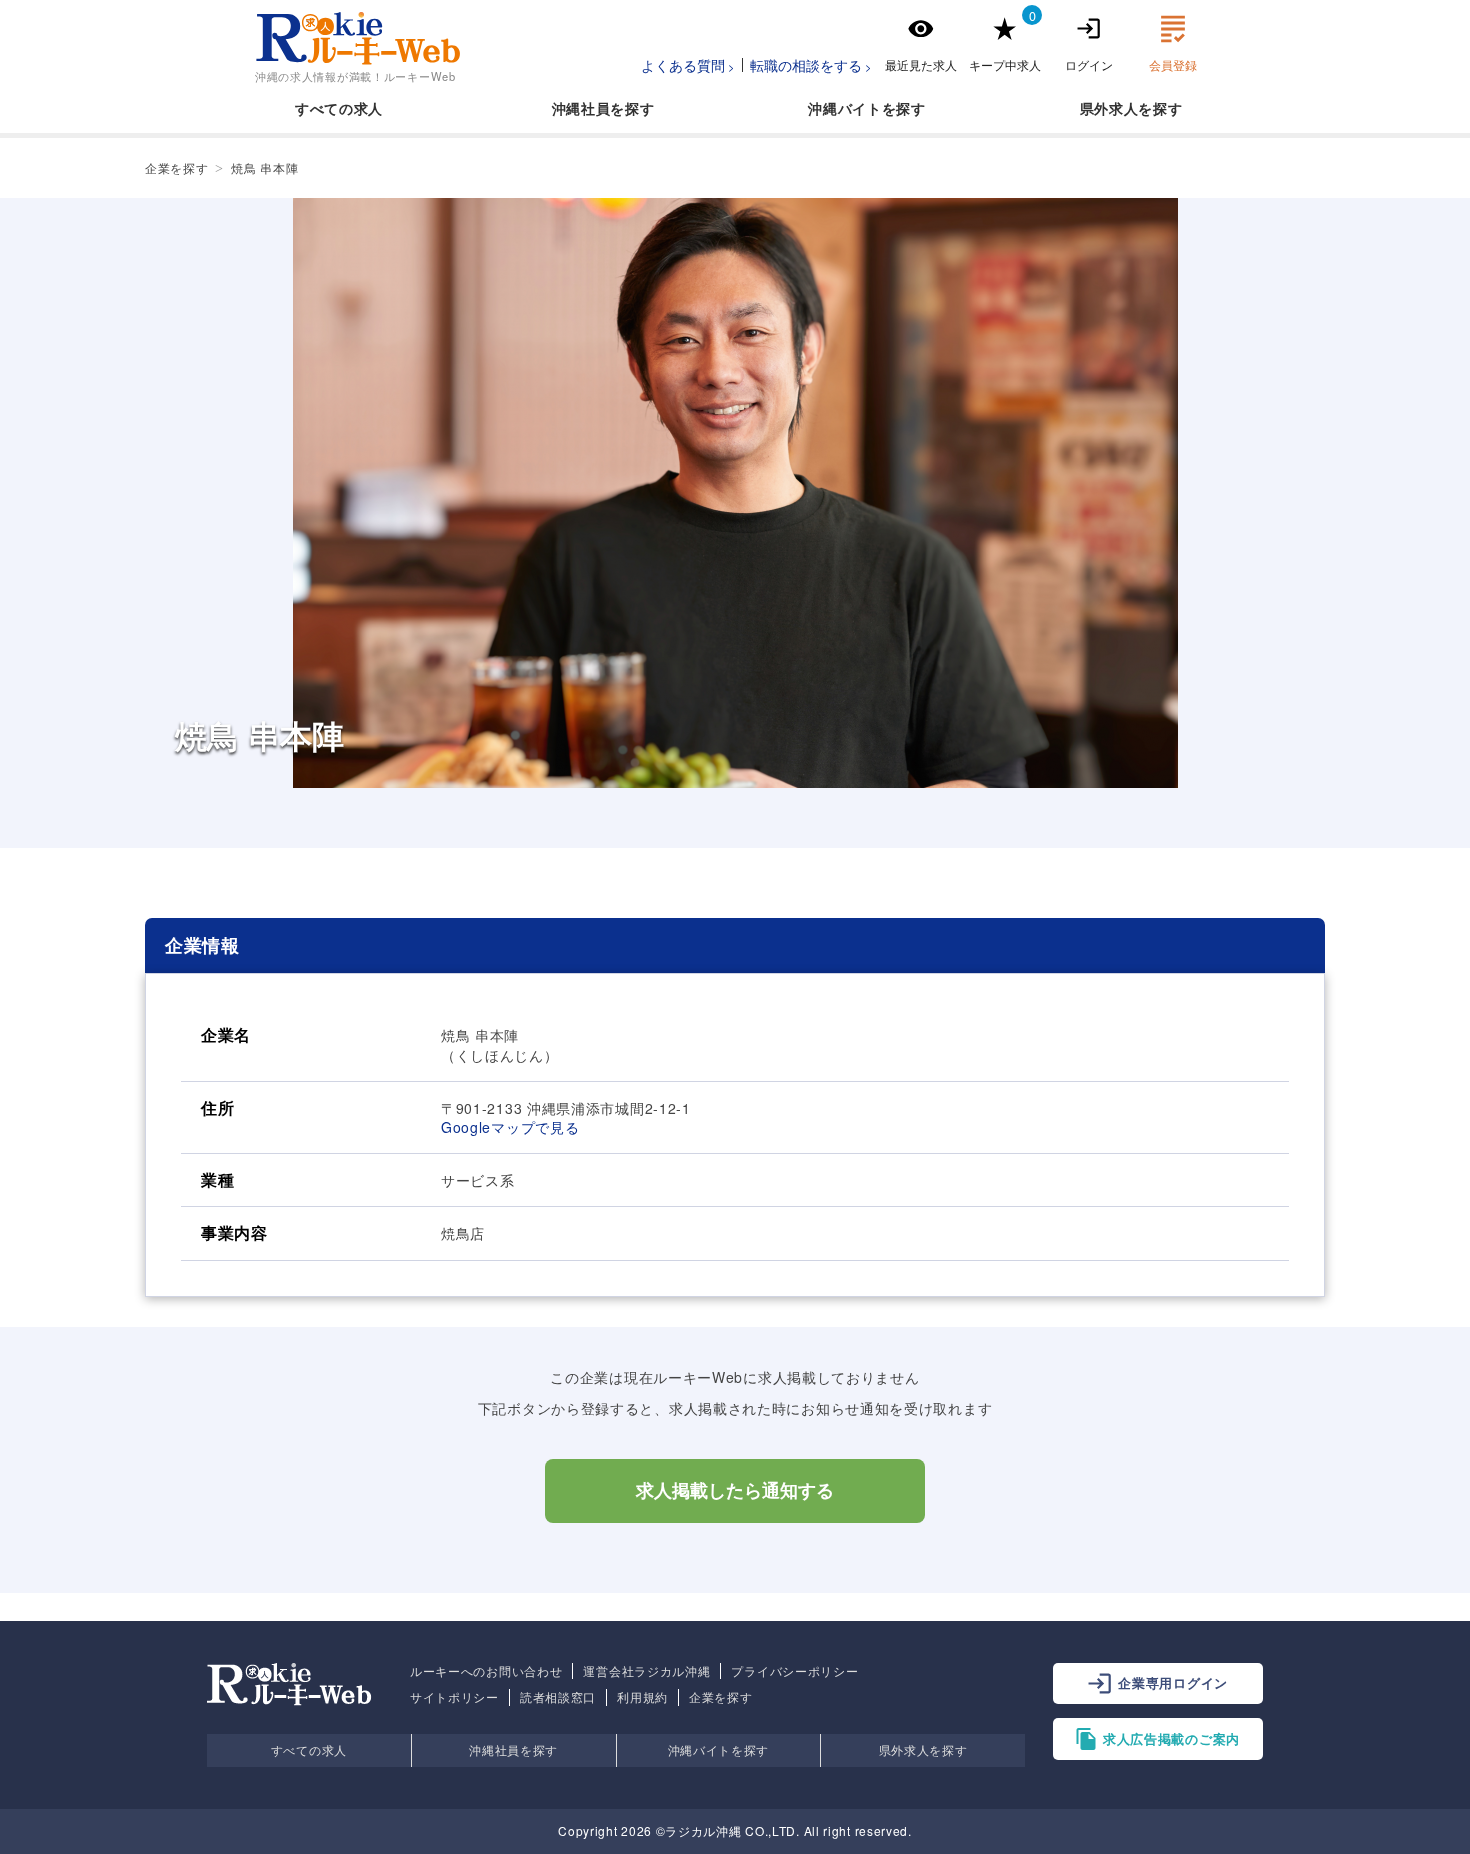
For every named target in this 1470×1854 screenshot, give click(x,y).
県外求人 (1109, 108)
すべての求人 (339, 108)
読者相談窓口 (558, 1697)
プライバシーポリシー (794, 1671)
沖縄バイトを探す (719, 1749)
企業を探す (721, 1697)
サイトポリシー (454, 1697)
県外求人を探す (923, 1749)
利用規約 (642, 1697)
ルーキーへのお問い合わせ (486, 1671)
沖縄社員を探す (513, 1749)
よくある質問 (683, 65)
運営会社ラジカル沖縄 (646, 1671)
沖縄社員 (581, 108)
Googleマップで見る (510, 1127)
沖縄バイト (845, 108)
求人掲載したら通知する (735, 1491)
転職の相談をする (806, 65)
